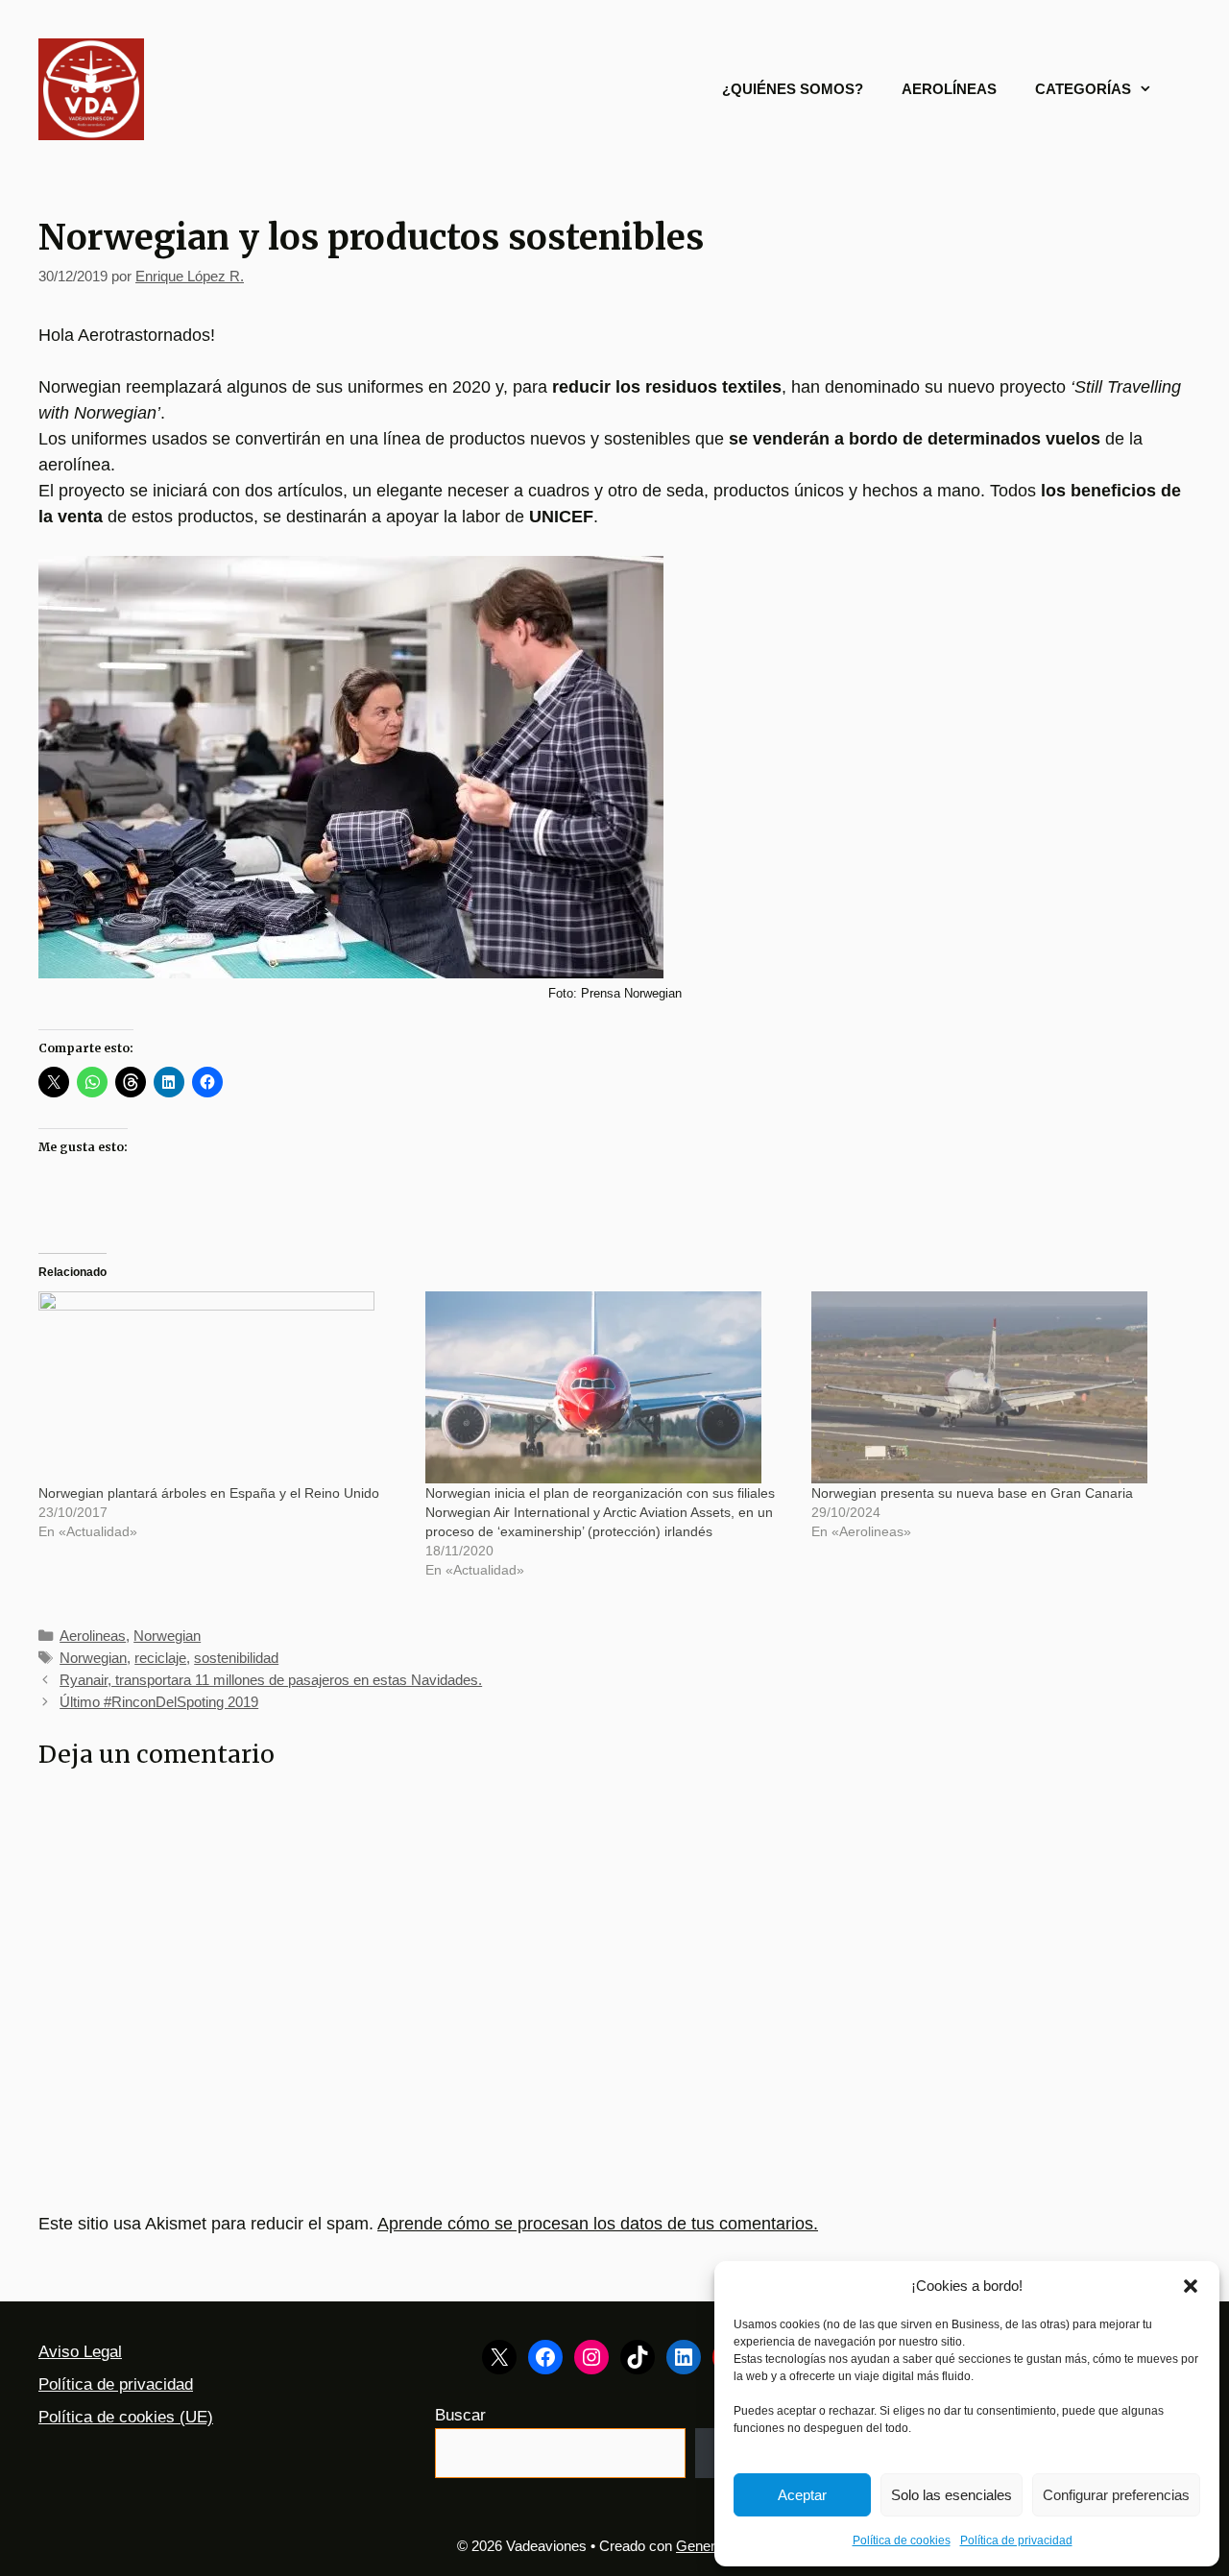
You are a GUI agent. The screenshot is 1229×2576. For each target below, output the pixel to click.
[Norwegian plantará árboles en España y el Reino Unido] (222, 1387)
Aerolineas (93, 1636)
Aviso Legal (80, 2352)
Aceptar (802, 2495)
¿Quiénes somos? (793, 89)
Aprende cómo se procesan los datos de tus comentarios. (598, 2224)
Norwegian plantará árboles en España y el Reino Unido (209, 1493)
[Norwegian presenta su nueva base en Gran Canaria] (995, 1387)
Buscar (460, 2415)
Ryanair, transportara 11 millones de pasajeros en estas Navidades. (271, 1680)
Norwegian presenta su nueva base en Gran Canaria (972, 1493)
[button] (1191, 2286)
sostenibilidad (236, 1658)
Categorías (1083, 89)
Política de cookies (902, 2540)
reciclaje (160, 1658)
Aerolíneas (949, 89)
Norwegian (167, 1636)
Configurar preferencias (1116, 2495)
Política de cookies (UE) (126, 2417)
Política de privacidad (1016, 2540)
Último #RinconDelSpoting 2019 (159, 1702)
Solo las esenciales (952, 2495)
